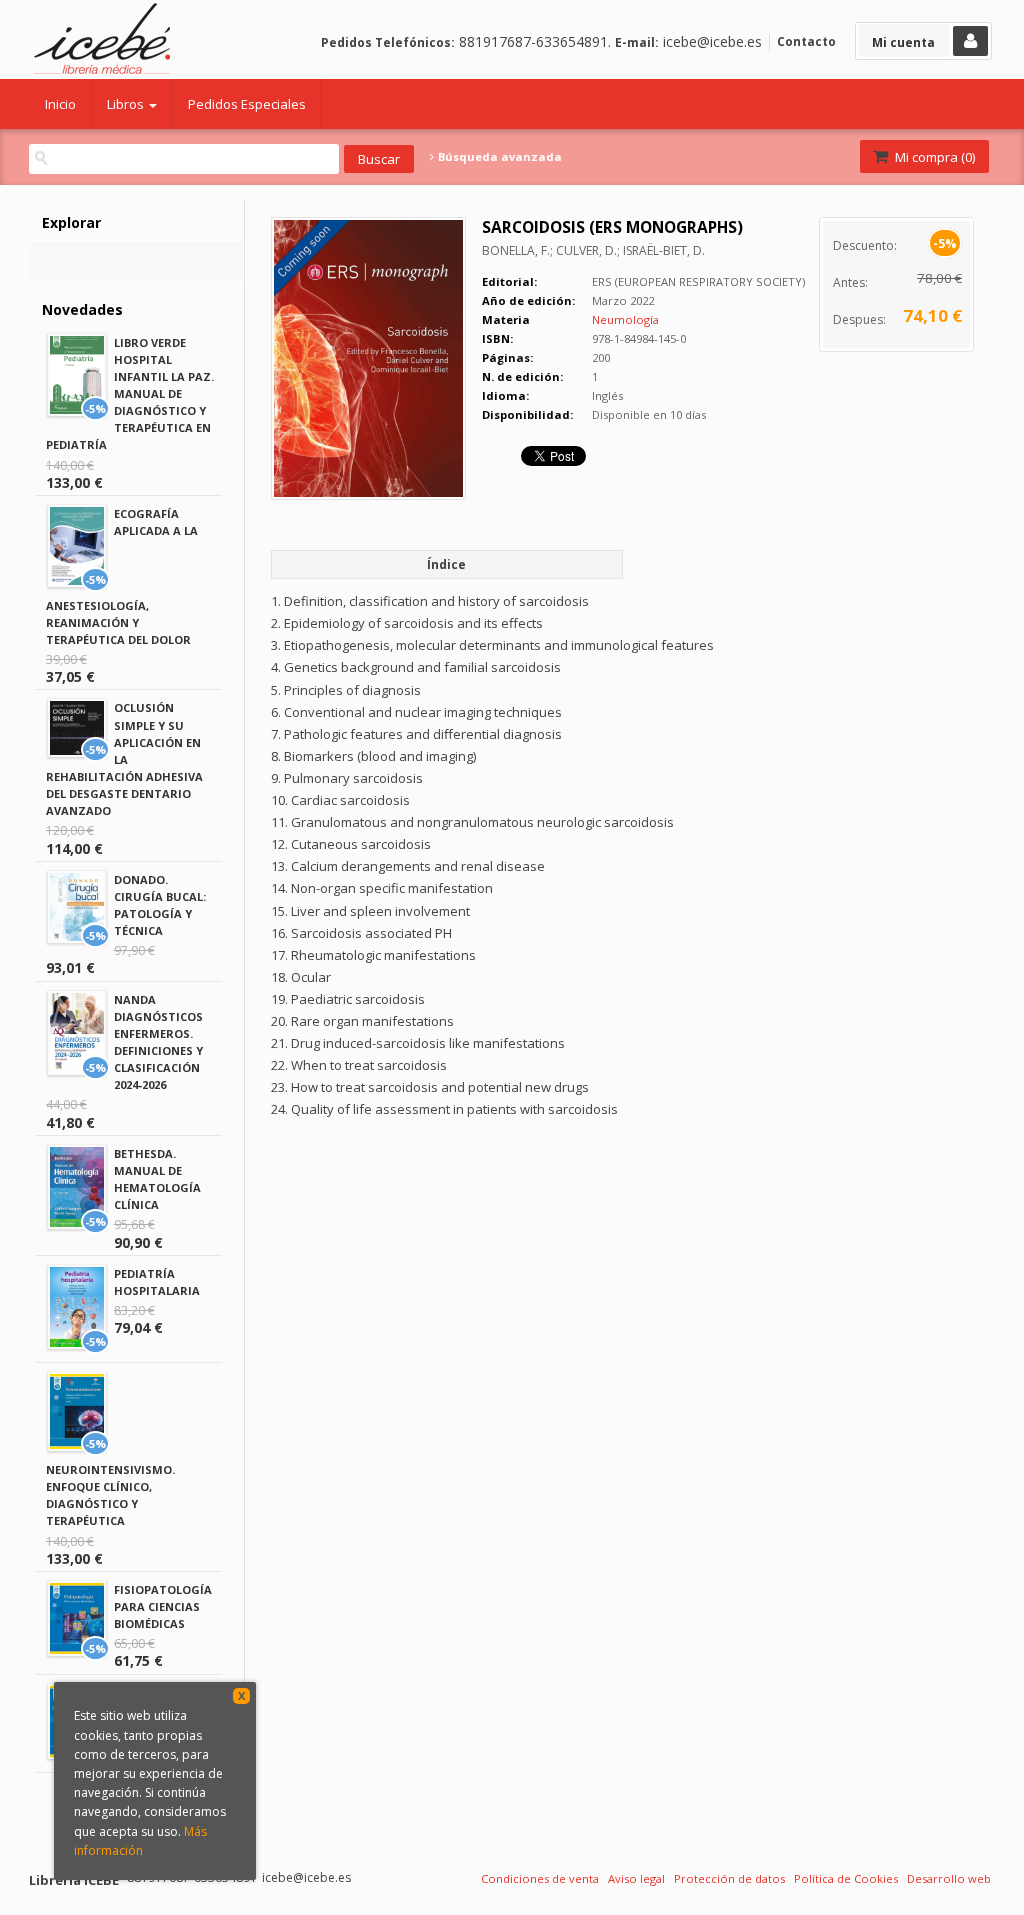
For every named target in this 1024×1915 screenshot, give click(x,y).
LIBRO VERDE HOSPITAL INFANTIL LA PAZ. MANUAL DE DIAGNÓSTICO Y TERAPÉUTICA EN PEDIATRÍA (130, 394)
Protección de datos (729, 1878)
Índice (446, 564)
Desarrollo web (949, 1878)
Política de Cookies (846, 1878)
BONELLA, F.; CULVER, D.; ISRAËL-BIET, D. (593, 250)
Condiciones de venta (540, 1878)
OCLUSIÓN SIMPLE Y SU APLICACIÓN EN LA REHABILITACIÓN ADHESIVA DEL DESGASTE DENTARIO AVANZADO (124, 759)
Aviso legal (636, 1878)
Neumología (625, 319)
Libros (127, 104)
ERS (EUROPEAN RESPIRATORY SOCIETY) (698, 281)
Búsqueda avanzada (498, 157)
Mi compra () (933, 157)
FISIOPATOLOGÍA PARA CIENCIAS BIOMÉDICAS (163, 1606)
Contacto (806, 41)
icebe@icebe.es (712, 41)
